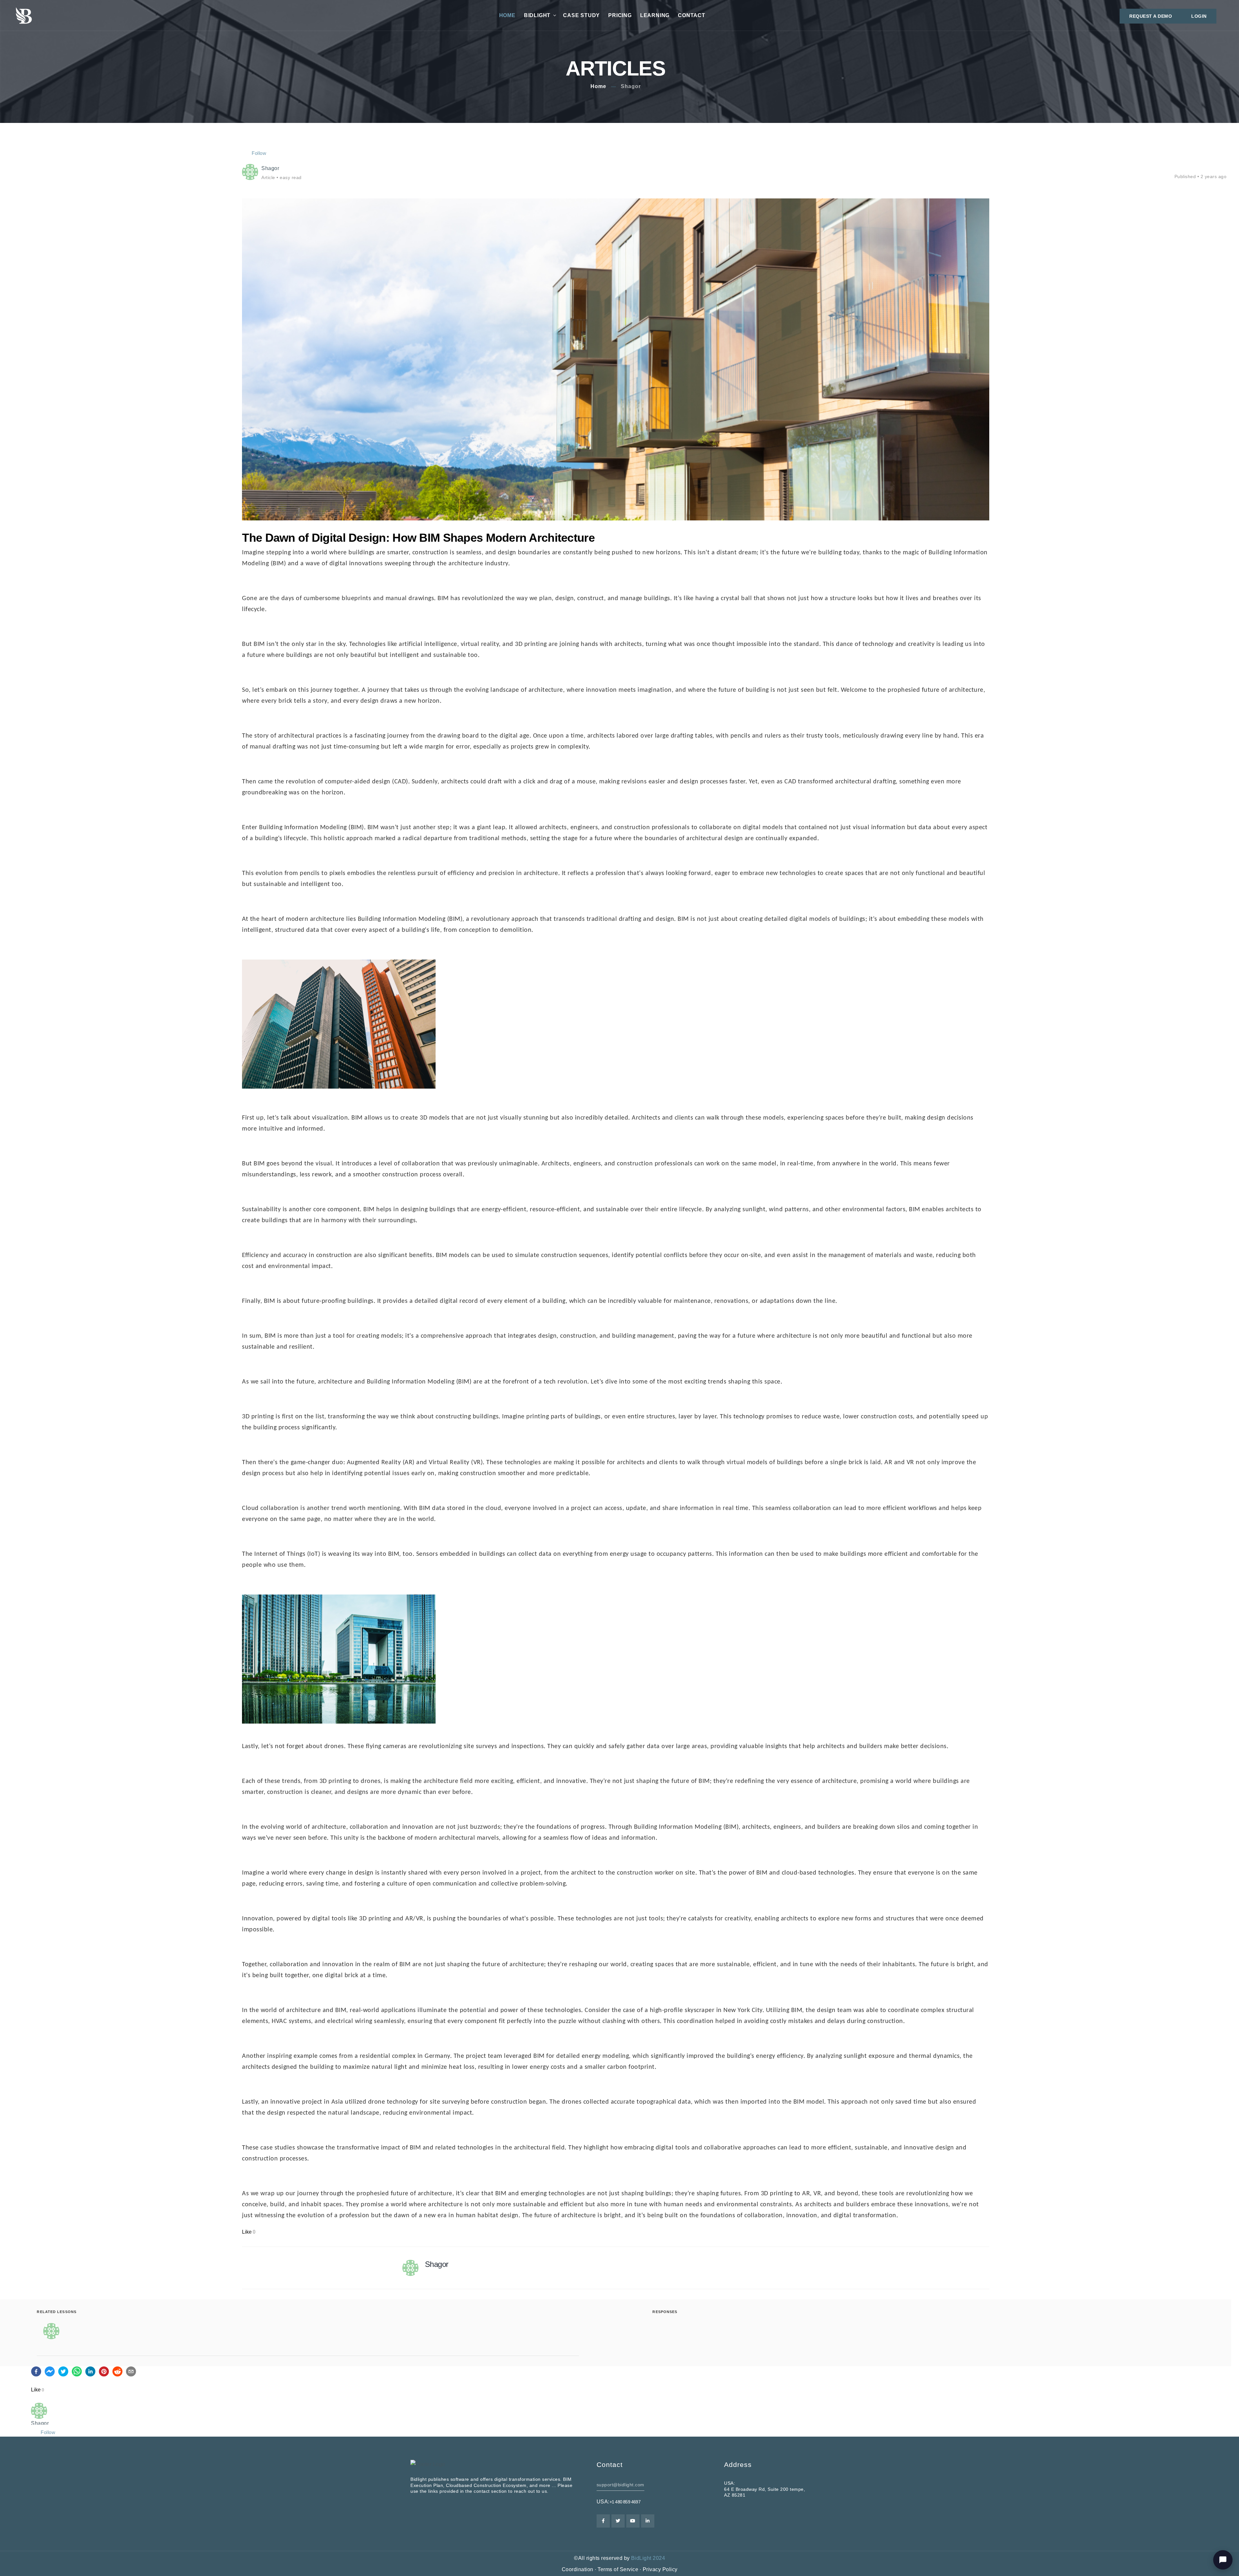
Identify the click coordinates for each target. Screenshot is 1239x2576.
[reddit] (117, 2371)
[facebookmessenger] (50, 2371)
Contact (692, 15)
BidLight (537, 15)
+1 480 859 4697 (625, 2502)
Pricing (620, 15)
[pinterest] (104, 2371)
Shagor (631, 86)
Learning (655, 15)
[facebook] (36, 2371)
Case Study (581, 15)
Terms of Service (618, 2569)
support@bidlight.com (620, 2485)
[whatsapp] (77, 2371)
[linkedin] (90, 2371)
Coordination (578, 2569)
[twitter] (63, 2371)
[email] (131, 2371)
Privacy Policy (660, 2569)
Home (507, 15)
